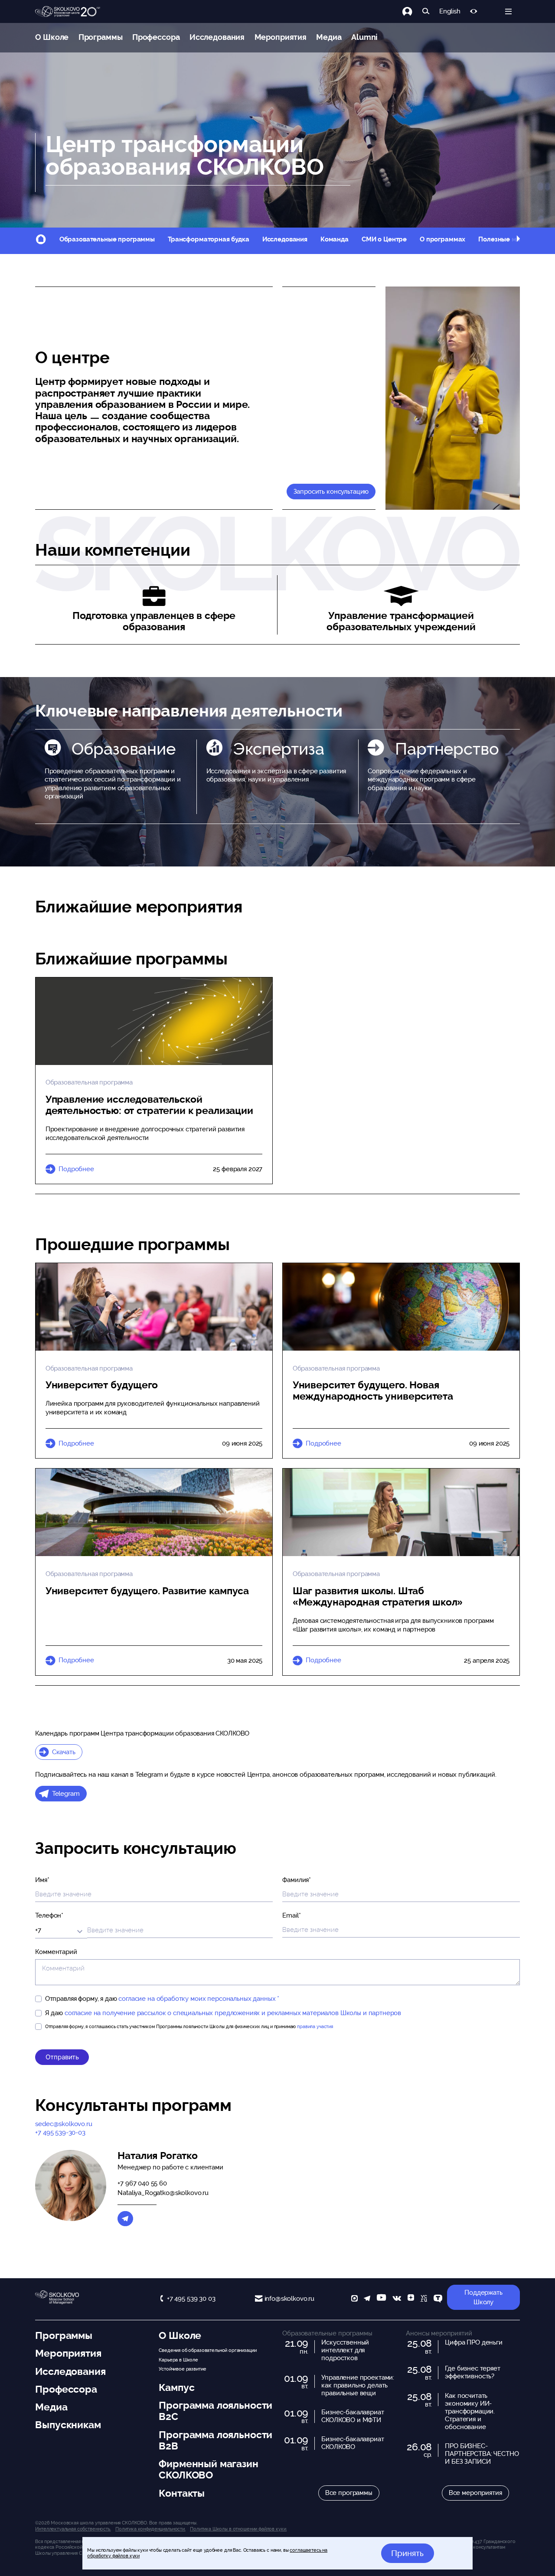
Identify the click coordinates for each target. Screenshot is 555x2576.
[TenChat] (438, 2299)
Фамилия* (297, 1880)
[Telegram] (125, 2219)
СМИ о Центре (384, 239)
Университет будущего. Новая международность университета (373, 1391)
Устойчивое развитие (182, 2369)
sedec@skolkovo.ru (64, 2124)
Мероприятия (281, 37)
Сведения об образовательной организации (207, 2350)
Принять (407, 2553)
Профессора (156, 37)
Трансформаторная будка (209, 239)
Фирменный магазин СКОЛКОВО (208, 2469)
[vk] (397, 2299)
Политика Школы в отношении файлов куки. (238, 2529)
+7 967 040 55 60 (142, 2183)
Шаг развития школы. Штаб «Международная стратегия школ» (378, 1596)
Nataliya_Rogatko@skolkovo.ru (163, 2193)
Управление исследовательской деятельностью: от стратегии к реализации (149, 1105)
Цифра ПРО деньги (474, 2342)
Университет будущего (102, 1385)
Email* (291, 1915)
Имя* (42, 1880)
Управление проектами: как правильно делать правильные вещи (358, 2385)
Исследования (217, 37)
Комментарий (56, 1952)
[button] (518, 240)
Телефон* (49, 1915)
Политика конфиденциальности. (150, 2529)
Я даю (223, 2013)
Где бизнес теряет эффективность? (472, 2372)
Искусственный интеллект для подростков (345, 2350)
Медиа (329, 37)
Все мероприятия (475, 2493)
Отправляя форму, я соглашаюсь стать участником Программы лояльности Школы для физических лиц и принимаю (189, 2026)
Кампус (176, 2387)
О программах (442, 239)
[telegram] (367, 2299)
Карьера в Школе (178, 2360)
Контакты (182, 2493)
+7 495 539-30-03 (60, 2133)
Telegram (66, 1794)
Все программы (349, 2493)
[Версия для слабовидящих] (474, 11)
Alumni (364, 37)
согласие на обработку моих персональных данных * (199, 1999)
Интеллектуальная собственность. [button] (73, 2529)
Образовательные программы (107, 239)
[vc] (424, 2299)
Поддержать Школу (483, 2298)
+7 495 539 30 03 (191, 2299)
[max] (354, 2299)
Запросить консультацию (331, 492)
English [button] (450, 11)
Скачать (64, 1752)
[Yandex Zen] (411, 2299)
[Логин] (412, 11)
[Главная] (68, 12)
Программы (101, 37)
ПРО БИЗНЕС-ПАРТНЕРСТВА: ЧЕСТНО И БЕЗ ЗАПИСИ (482, 2454)
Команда (335, 239)
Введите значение (116, 1929)
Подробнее (76, 1169)
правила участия (315, 2026)
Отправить (62, 2057)
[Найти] (426, 11)
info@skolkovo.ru (289, 2299)
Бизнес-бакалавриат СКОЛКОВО (353, 2443)
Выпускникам (68, 2425)
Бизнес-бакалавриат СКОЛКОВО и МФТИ (353, 2416)
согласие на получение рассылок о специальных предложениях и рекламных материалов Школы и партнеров (233, 2013)
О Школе (52, 37)
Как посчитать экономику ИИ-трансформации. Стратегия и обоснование (470, 2411)
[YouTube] (381, 2299)
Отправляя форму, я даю (162, 1999)
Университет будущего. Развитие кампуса (147, 1591)
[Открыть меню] (508, 11)
